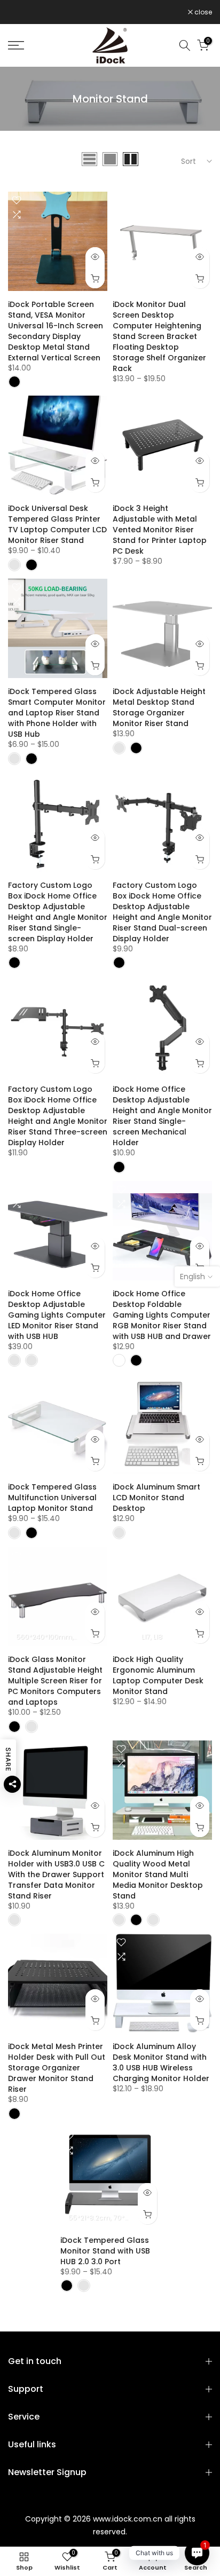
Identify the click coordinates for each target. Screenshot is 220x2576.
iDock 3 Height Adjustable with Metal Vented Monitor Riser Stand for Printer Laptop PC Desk (160, 530)
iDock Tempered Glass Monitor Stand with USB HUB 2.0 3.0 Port (105, 2251)
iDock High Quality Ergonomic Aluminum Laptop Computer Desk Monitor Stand (158, 1675)
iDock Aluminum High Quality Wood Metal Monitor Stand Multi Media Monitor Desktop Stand (158, 1874)
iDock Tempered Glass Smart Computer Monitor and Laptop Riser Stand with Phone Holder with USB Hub (57, 713)
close (202, 12)
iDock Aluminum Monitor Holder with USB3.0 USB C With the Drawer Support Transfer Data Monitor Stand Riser (56, 1874)
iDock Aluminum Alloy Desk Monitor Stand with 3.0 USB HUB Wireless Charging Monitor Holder (161, 2062)
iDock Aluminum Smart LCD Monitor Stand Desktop (156, 1498)
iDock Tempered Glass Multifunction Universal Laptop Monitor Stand (52, 1498)
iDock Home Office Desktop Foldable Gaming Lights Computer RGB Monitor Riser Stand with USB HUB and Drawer (162, 1315)
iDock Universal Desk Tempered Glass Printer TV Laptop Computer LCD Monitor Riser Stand (57, 524)
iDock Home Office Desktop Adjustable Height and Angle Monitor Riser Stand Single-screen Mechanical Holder (162, 1116)
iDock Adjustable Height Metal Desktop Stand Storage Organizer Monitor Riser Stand (159, 707)
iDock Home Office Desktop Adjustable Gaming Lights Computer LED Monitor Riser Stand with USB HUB (57, 1315)
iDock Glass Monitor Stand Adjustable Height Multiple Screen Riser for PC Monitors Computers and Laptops (55, 1681)
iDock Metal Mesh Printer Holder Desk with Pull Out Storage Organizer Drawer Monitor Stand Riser (57, 2068)
